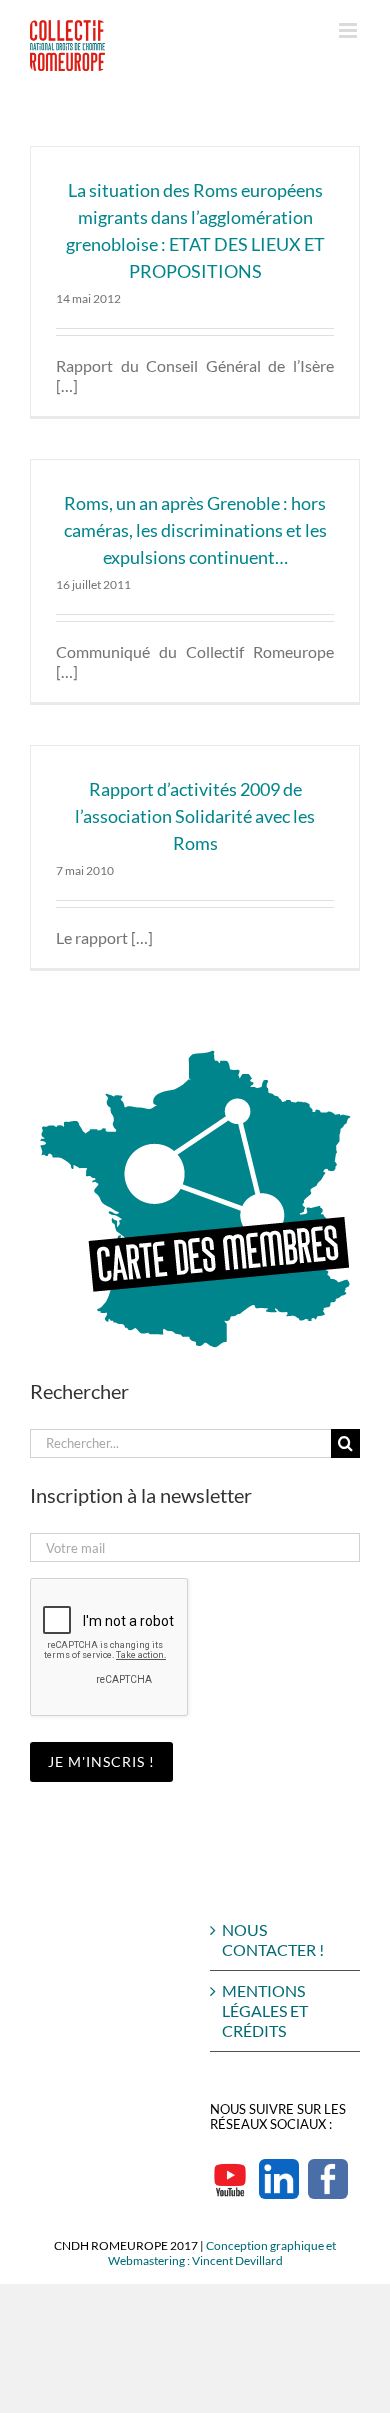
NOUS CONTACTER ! (273, 1939)
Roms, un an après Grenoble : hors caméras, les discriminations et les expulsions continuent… (195, 530)
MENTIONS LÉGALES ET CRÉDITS (265, 2010)
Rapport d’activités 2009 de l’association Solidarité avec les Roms (195, 816)
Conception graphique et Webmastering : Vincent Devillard (222, 2253)
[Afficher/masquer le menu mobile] (349, 30)
